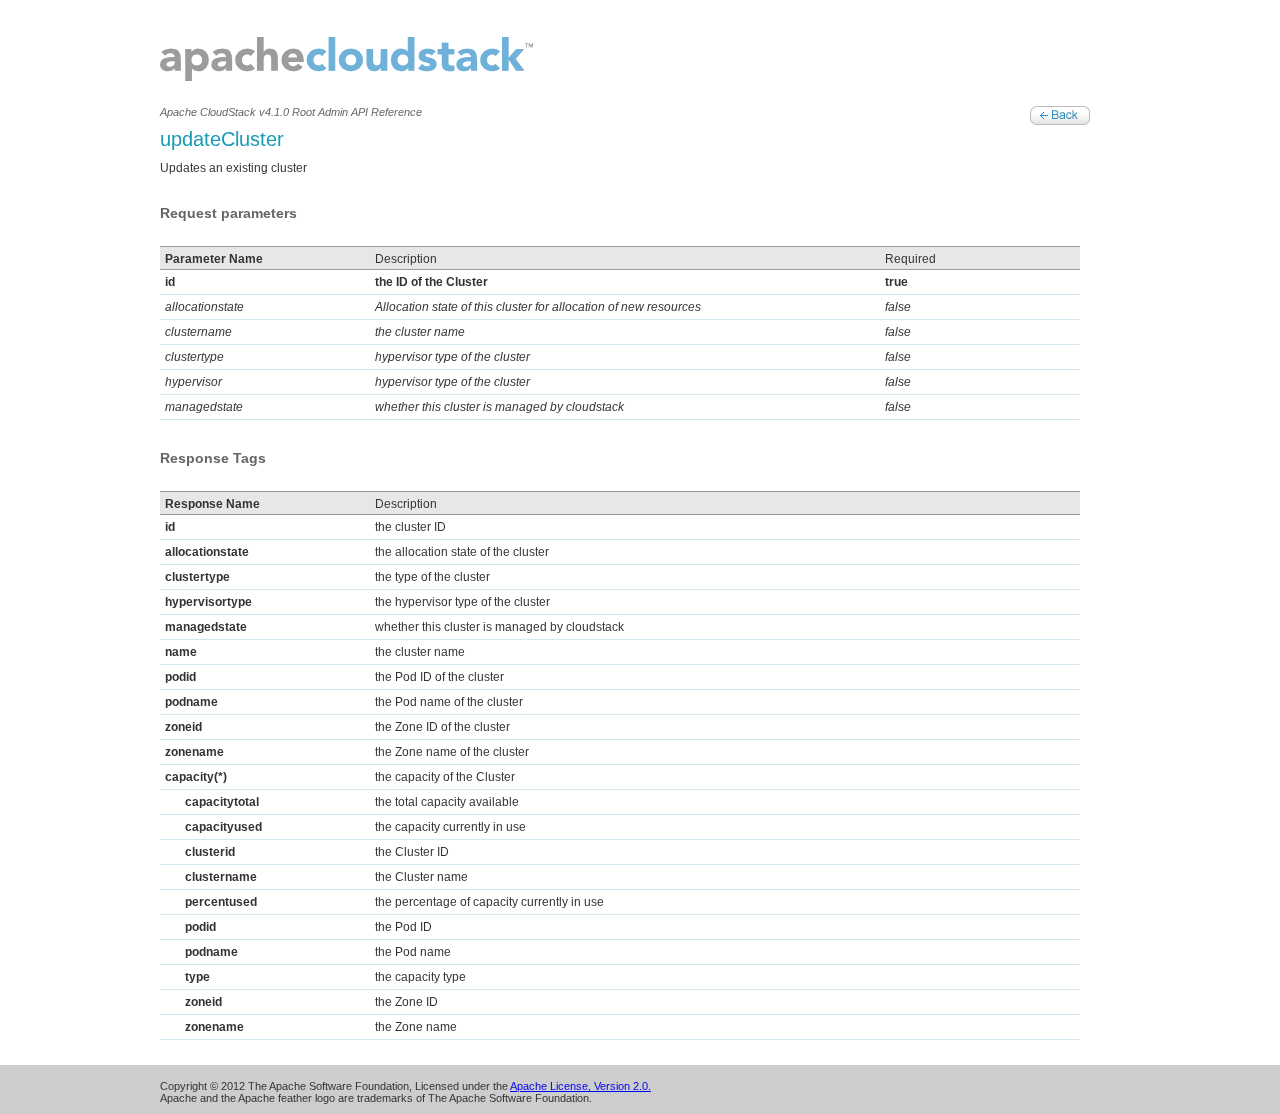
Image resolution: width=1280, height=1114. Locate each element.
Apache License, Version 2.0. (580, 1086)
